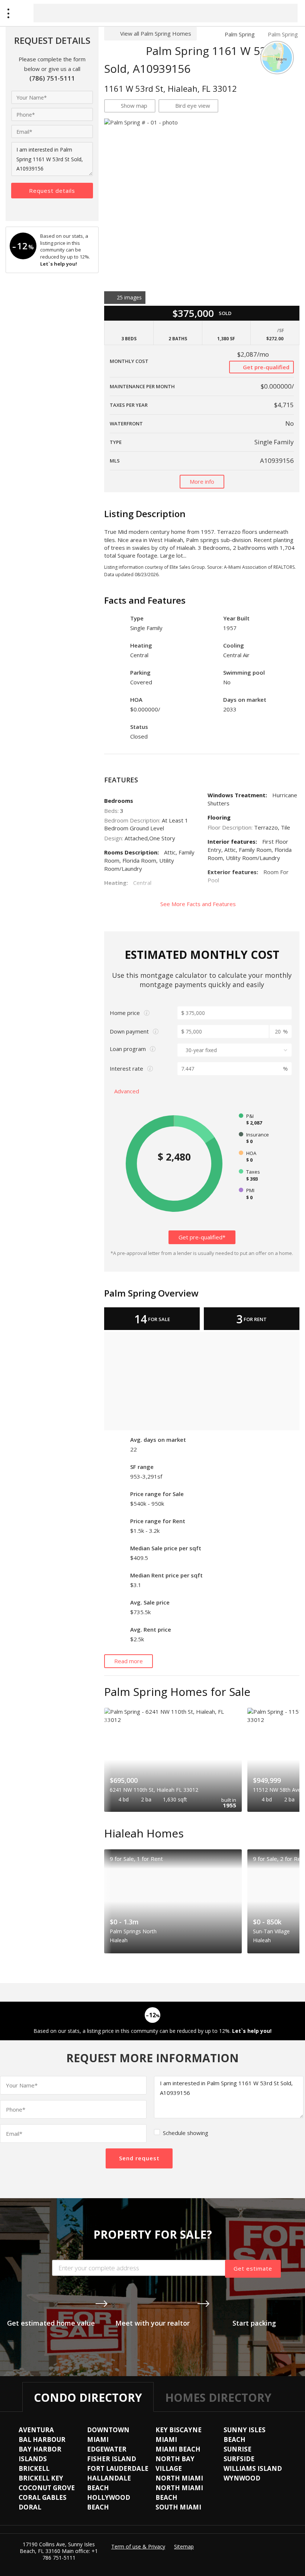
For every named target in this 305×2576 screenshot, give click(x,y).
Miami (166, 2439)
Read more (129, 1661)
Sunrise (237, 2449)
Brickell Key (41, 2478)
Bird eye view (193, 106)
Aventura (36, 2430)
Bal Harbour (42, 2439)
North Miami (179, 2478)
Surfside (239, 2459)
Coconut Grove (47, 2488)
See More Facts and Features (199, 904)
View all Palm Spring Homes (156, 33)
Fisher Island (112, 2459)
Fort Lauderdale (118, 2468)
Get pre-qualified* (202, 1237)
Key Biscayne (179, 2430)
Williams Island (253, 2468)
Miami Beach (178, 2449)
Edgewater (107, 2449)
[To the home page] (208, 34)
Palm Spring (240, 34)
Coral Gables (43, 2497)
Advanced (127, 1091)
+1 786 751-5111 (70, 2554)
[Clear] (285, 13)
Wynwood (242, 2478)
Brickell (34, 2468)
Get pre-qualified (265, 367)
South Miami (178, 2507)
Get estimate (253, 2268)
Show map (134, 106)
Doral (30, 2507)
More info (202, 481)
